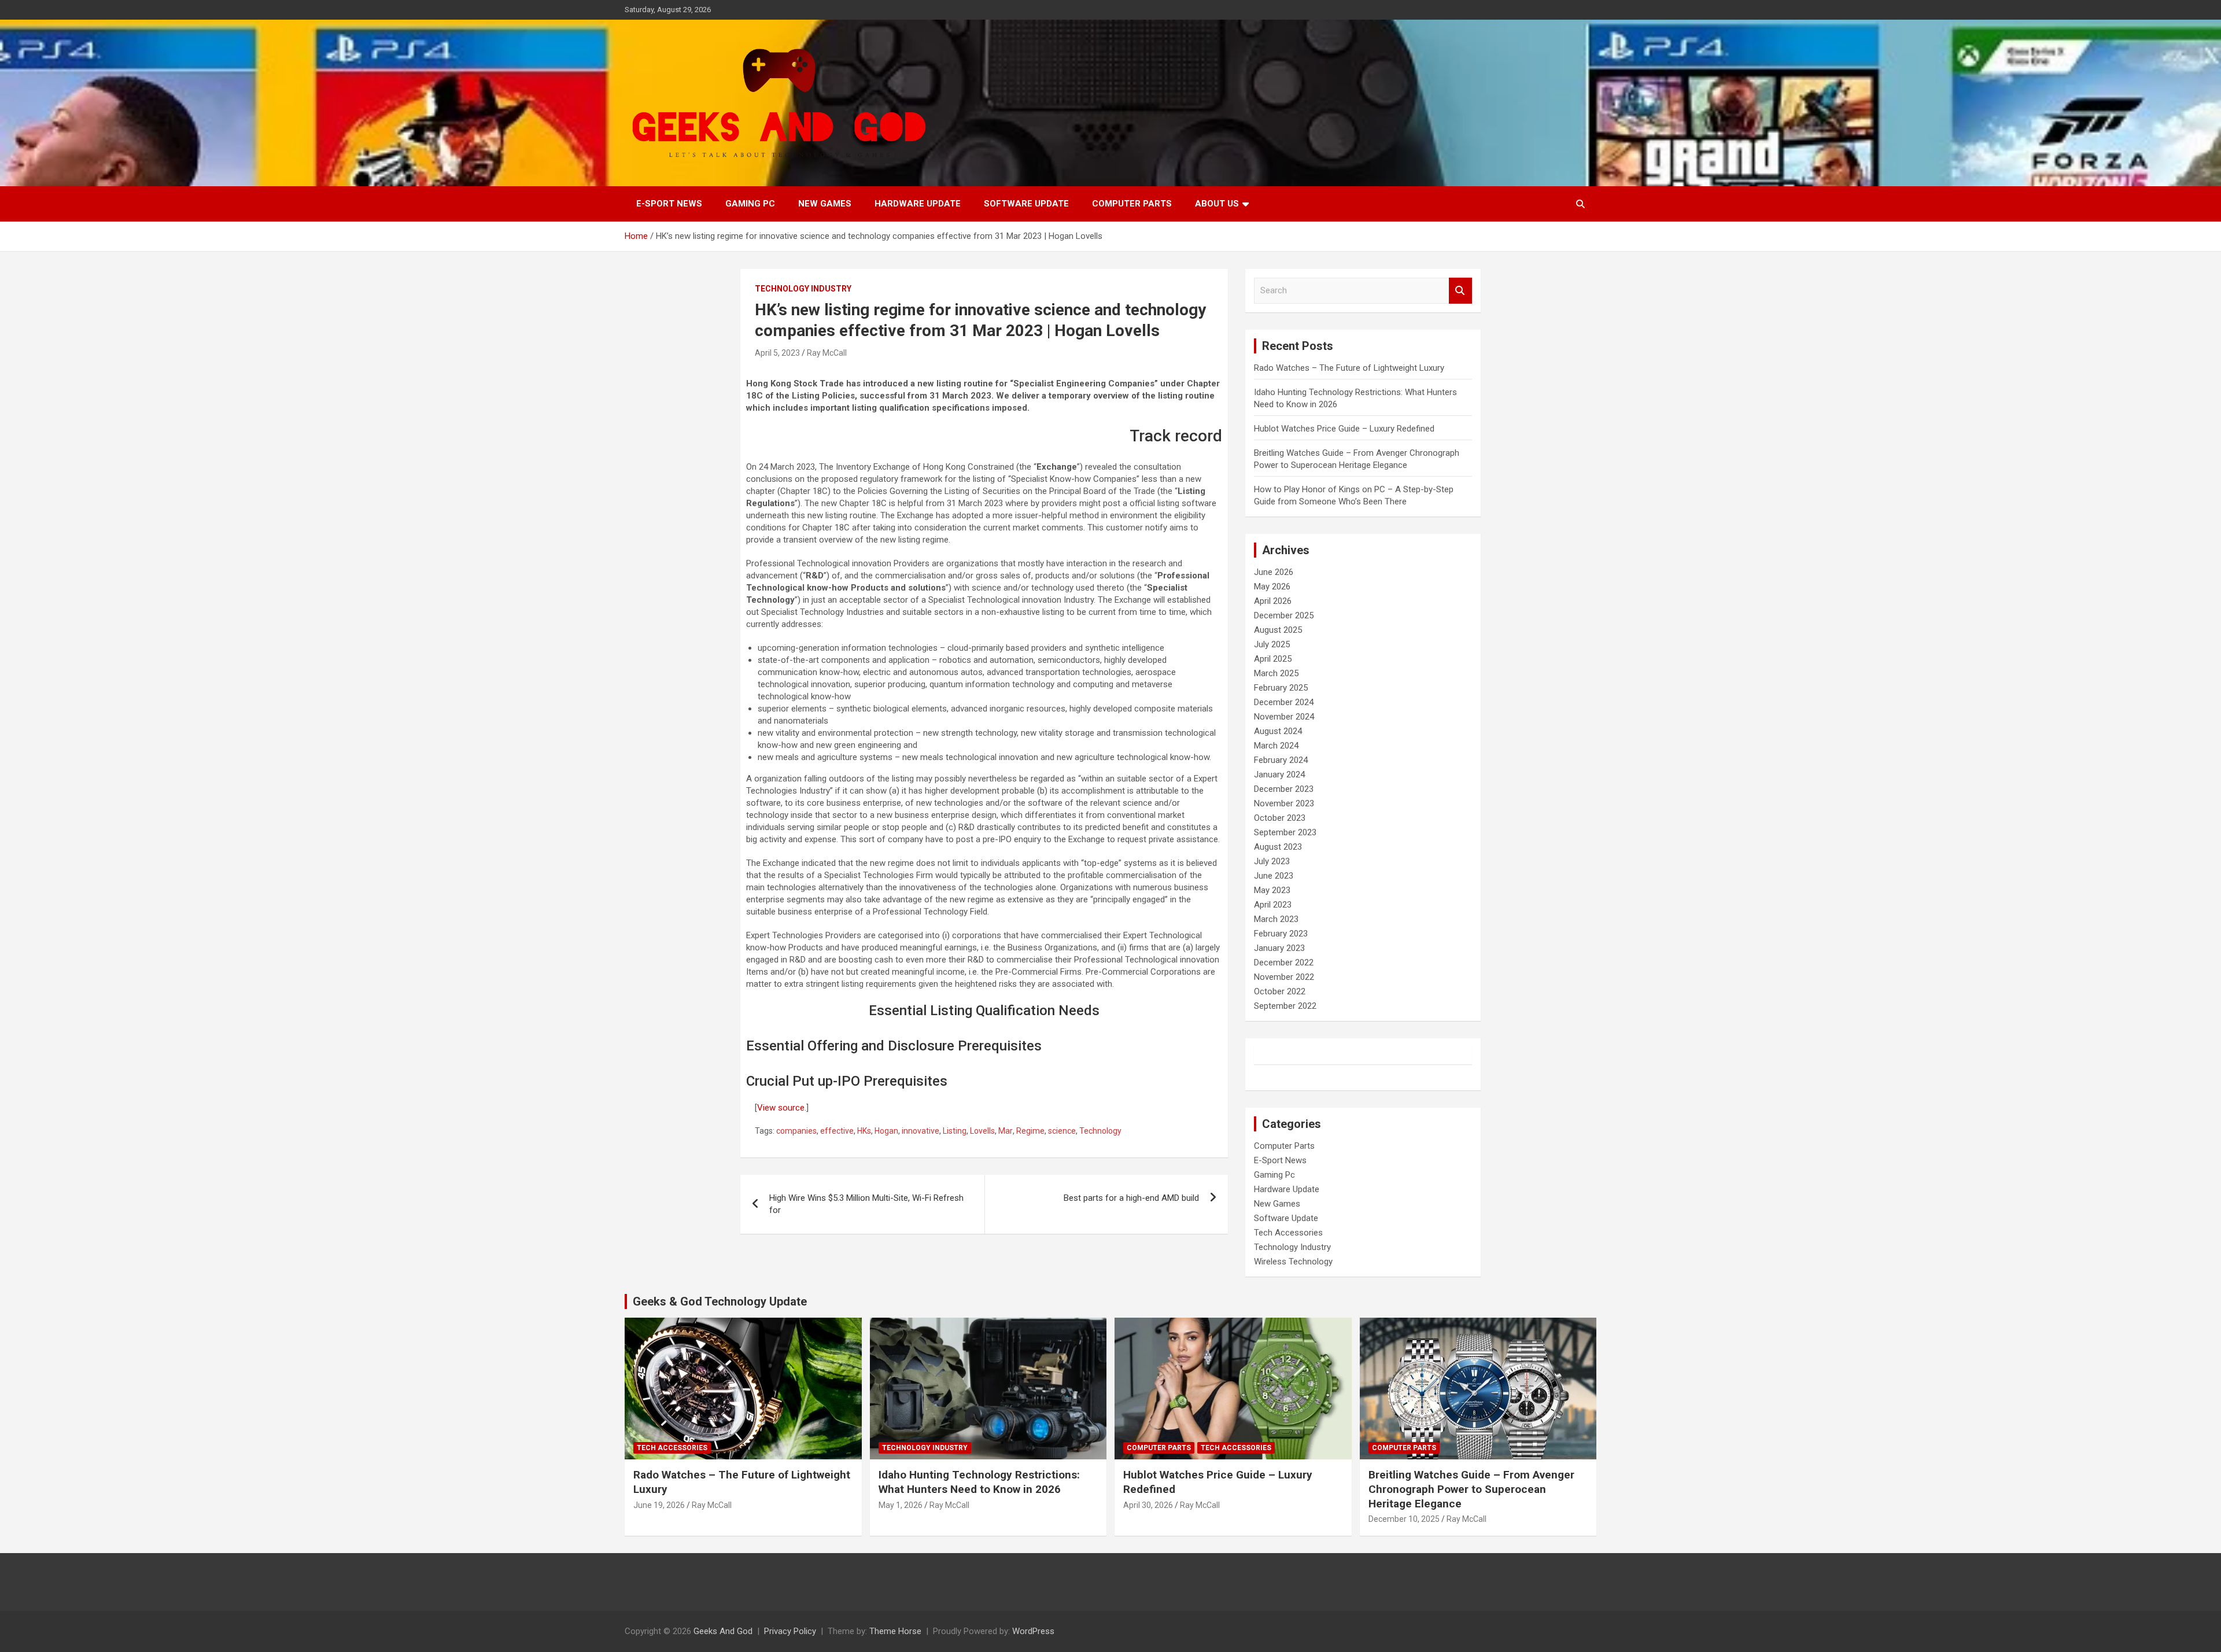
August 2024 (1278, 731)
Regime (1030, 1131)
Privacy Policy (790, 1631)
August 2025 (1278, 630)
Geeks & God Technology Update (720, 1301)
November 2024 (1284, 717)
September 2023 (1285, 832)
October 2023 (1280, 818)
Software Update (1026, 204)
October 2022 (1280, 991)
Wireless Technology (1293, 1262)
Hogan (886, 1131)
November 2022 (1284, 977)
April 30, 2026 (1148, 1505)
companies (796, 1131)
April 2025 (1273, 659)
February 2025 (1281, 688)
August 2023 (1278, 847)
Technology (1100, 1131)
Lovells (982, 1131)
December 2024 (1284, 702)
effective (837, 1131)
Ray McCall (827, 353)
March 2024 (1276, 746)
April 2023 (1273, 905)
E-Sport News (669, 204)
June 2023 (1274, 876)
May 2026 (1272, 587)
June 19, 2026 (659, 1505)
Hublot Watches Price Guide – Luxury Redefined (1345, 429)
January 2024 (1279, 775)
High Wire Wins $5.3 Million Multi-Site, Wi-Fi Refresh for (866, 1204)
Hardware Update (918, 204)
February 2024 (1281, 760)
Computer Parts (1132, 204)
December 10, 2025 (1404, 1519)
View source (781, 1108)
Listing (955, 1131)
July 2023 (1272, 861)
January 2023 (1279, 948)
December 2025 (1284, 615)
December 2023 (1284, 789)
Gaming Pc (750, 204)
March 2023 (1276, 919)
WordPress (1033, 1631)
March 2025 (1276, 673)
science (1062, 1131)
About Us (1217, 204)
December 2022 (1284, 963)
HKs (864, 1131)
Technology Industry (803, 289)
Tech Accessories (1288, 1233)
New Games (825, 204)
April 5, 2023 (777, 353)
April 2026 (1273, 601)
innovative (921, 1131)
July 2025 (1272, 644)
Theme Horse (895, 1631)
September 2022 (1285, 1006)
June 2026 (1274, 572)
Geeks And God (723, 1631)
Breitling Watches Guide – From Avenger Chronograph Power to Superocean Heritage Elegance (1471, 1489)
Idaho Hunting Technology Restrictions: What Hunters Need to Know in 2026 (979, 1482)
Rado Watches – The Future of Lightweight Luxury (1349, 368)
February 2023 (1281, 934)
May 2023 (1272, 890)
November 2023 (1284, 803)
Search (1460, 291)
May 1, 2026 (901, 1505)
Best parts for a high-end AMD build (1131, 1198)
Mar (1006, 1131)
